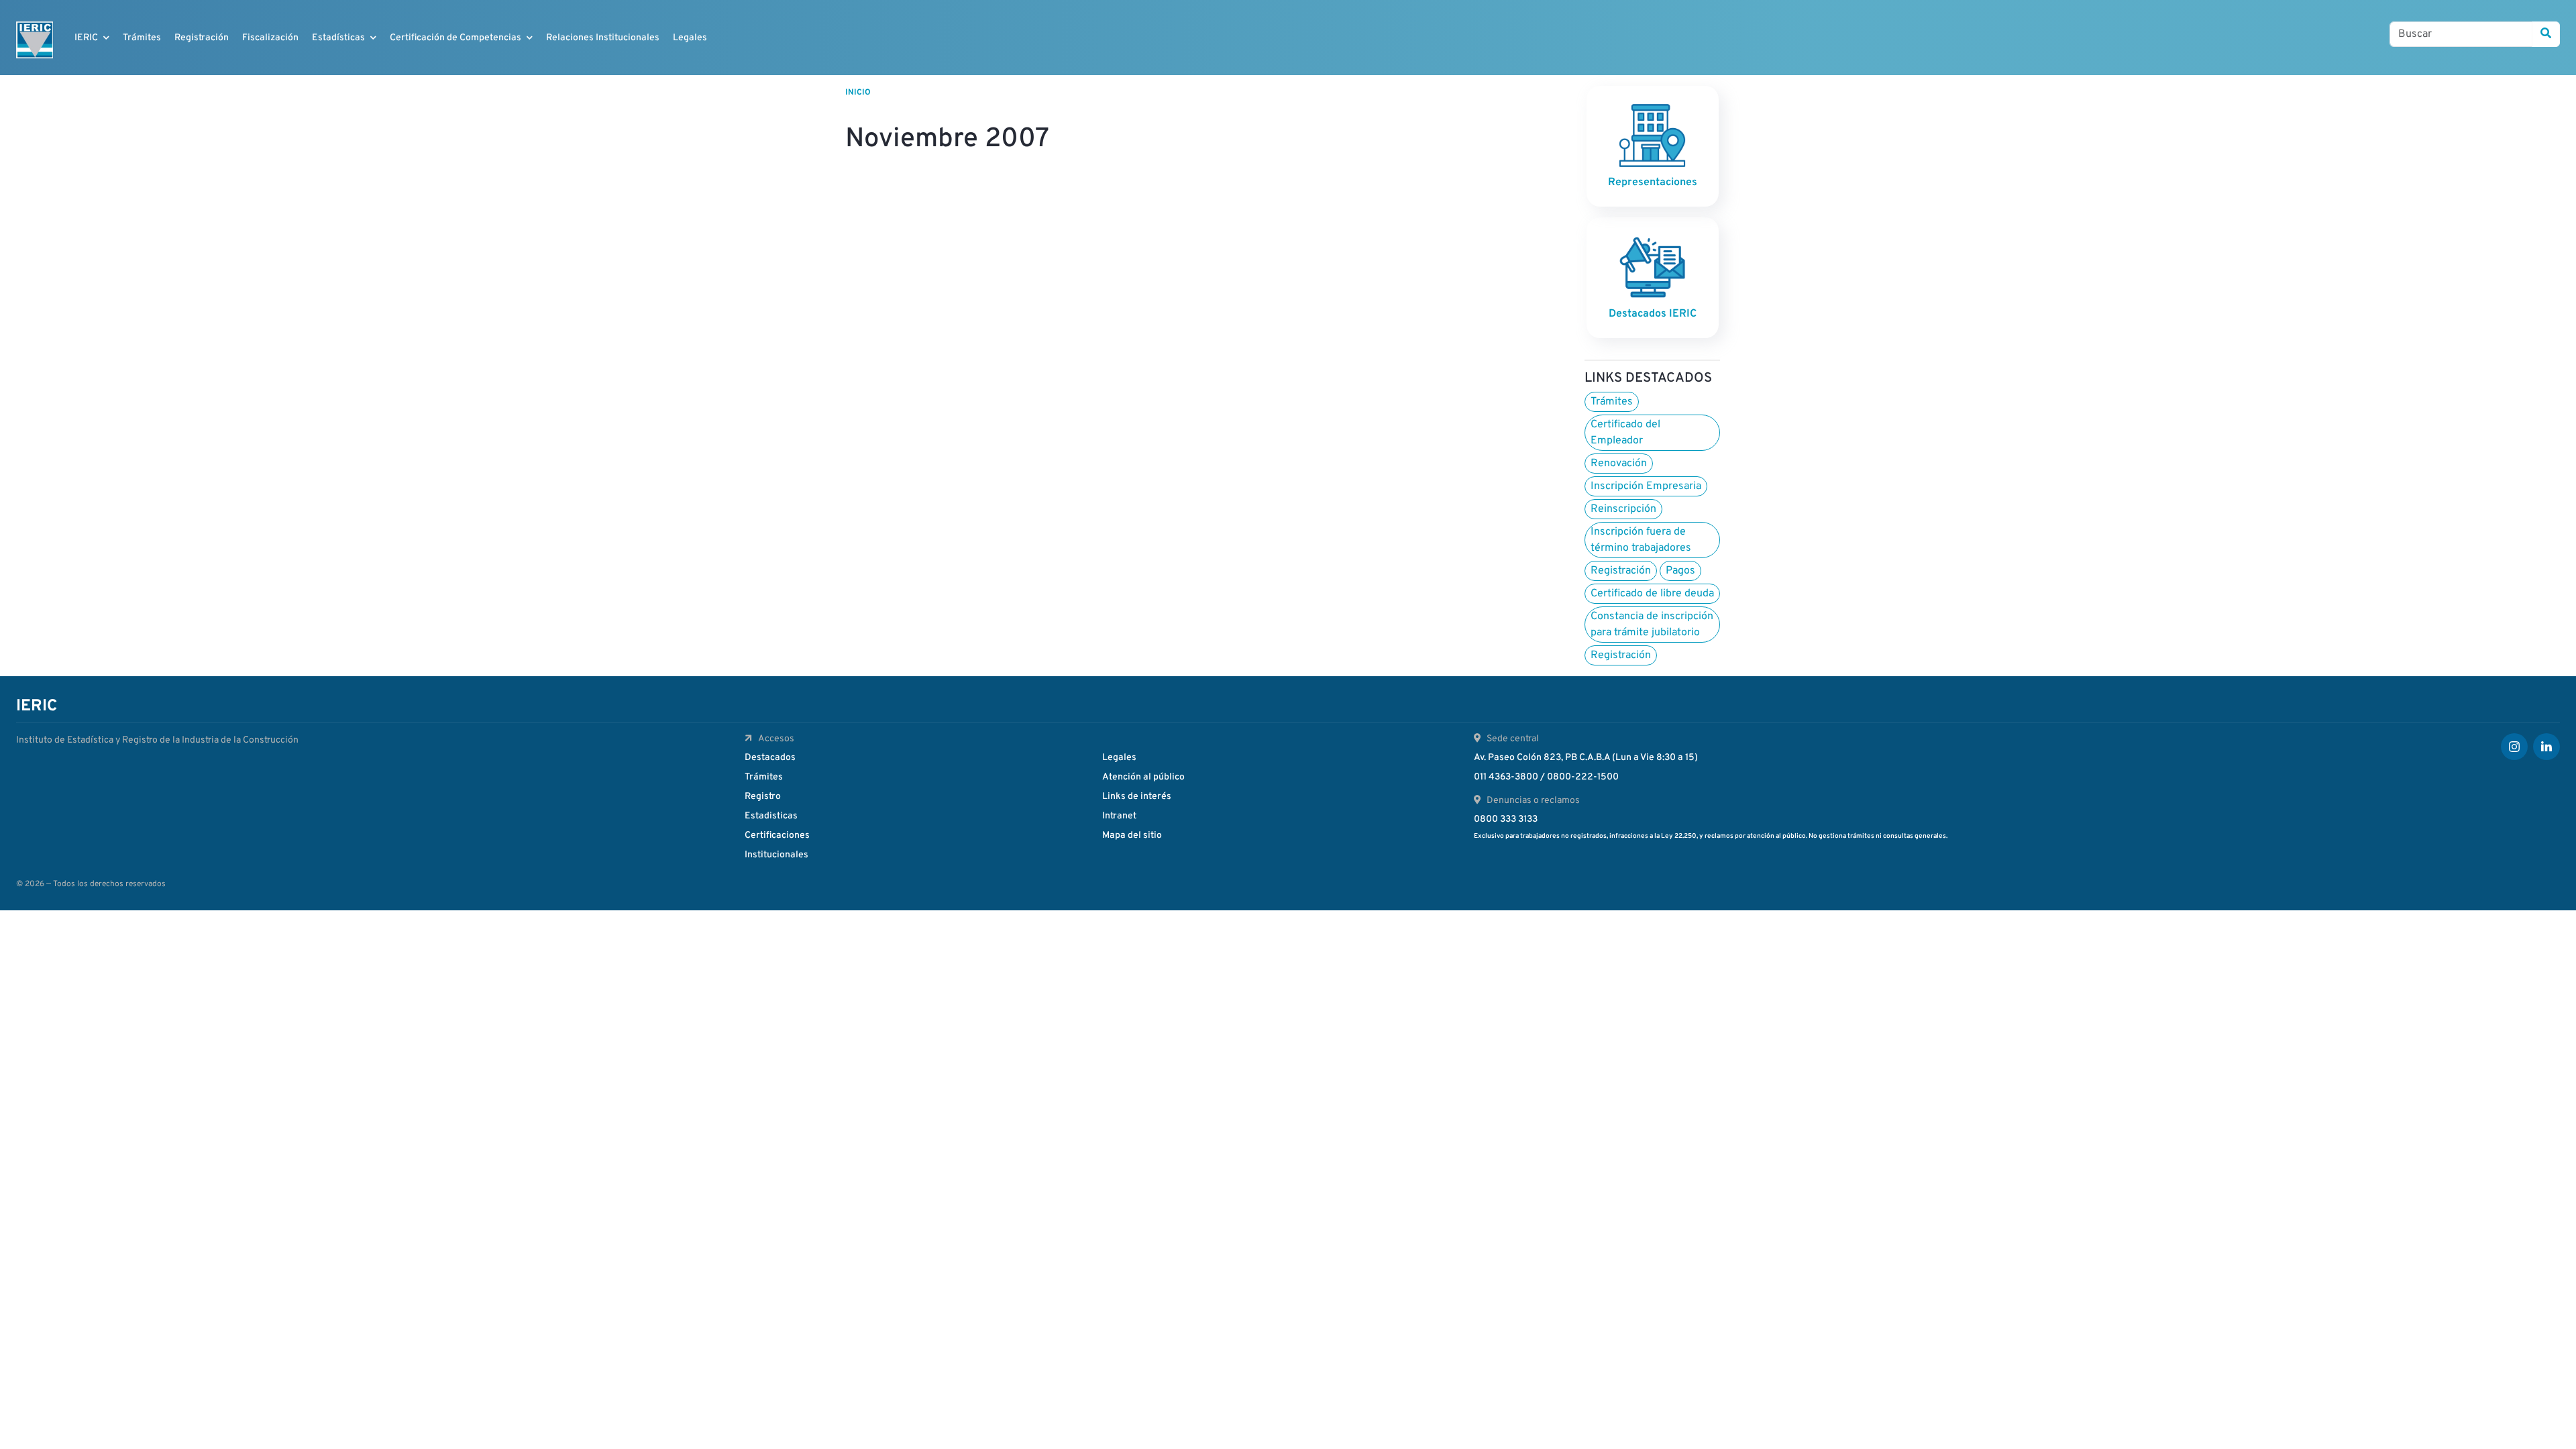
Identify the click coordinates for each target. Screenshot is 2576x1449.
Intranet (1119, 816)
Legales (690, 38)
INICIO (858, 93)
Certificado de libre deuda (1652, 594)
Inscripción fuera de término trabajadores (1641, 540)
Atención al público (1143, 777)
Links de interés (1137, 797)
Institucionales (776, 855)
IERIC (86, 38)
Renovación (1619, 464)
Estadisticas (771, 816)
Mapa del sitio (1132, 836)
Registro (763, 797)
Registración (202, 38)
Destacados (770, 758)
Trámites (142, 38)
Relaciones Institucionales (603, 38)
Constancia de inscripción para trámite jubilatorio (1652, 625)
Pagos (1680, 571)
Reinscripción (1623, 509)
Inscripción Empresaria (1646, 486)
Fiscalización (270, 38)
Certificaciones (777, 836)
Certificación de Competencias (455, 38)
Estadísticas (338, 38)
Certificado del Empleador (1625, 433)
